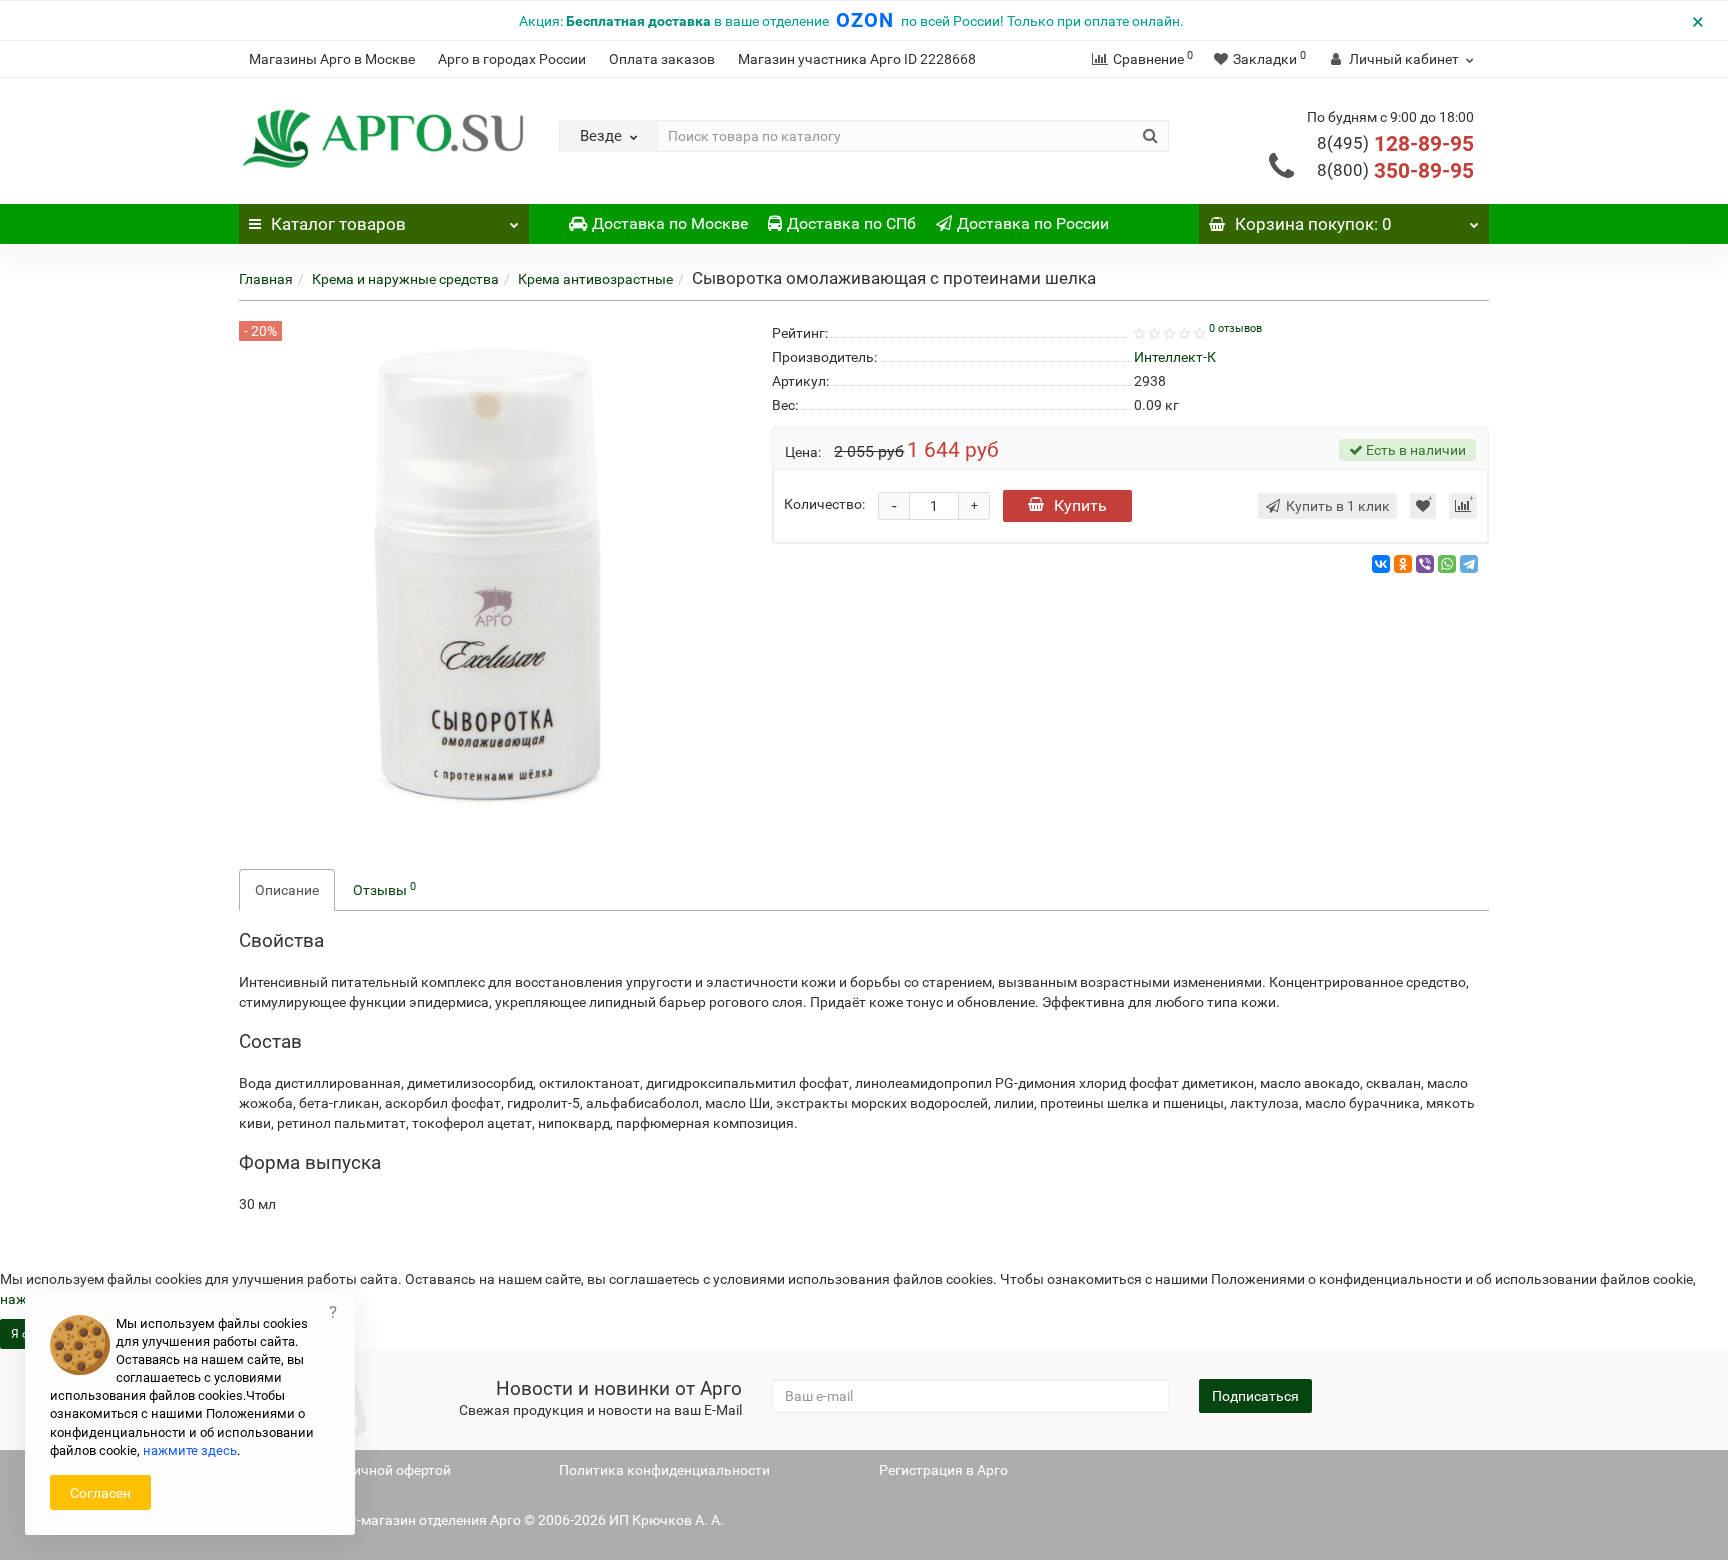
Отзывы (384, 889)
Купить (1080, 505)
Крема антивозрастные (595, 279)
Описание (287, 890)
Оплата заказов (662, 59)
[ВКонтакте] (1381, 564)
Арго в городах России (512, 59)
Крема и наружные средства (405, 279)
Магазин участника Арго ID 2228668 (857, 59)
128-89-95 (1395, 144)
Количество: (824, 504)
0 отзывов (1235, 328)
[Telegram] (1469, 564)
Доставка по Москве (670, 223)
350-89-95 (1395, 171)
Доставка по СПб (851, 223)
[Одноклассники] (1403, 564)
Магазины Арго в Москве (332, 59)
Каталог (338, 224)
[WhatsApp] (1447, 564)
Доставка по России (1033, 223)
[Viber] (1425, 564)
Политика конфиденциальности (664, 1470)
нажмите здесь (190, 1450)
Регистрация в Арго (943, 1470)
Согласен (100, 1493)
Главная (266, 279)
